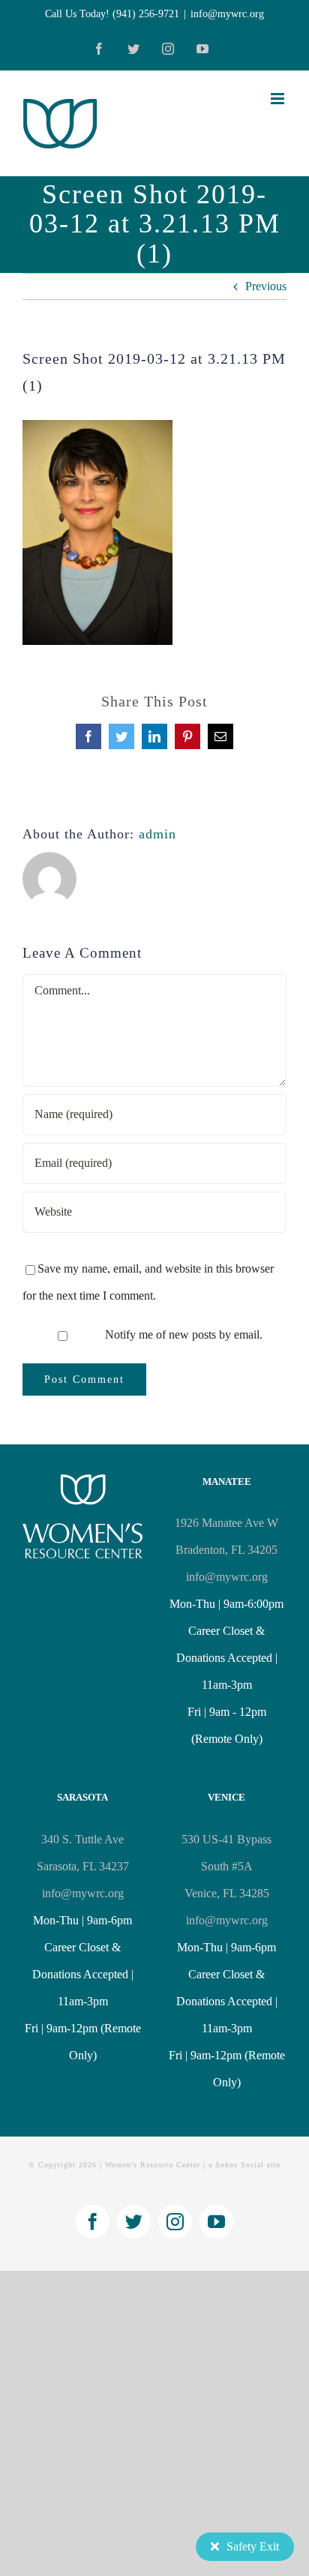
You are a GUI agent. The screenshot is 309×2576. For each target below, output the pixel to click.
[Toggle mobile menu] (279, 99)
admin (157, 834)
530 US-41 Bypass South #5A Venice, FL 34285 (226, 1866)
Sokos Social (240, 2165)
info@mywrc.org (227, 14)
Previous (266, 286)
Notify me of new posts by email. (184, 1334)
